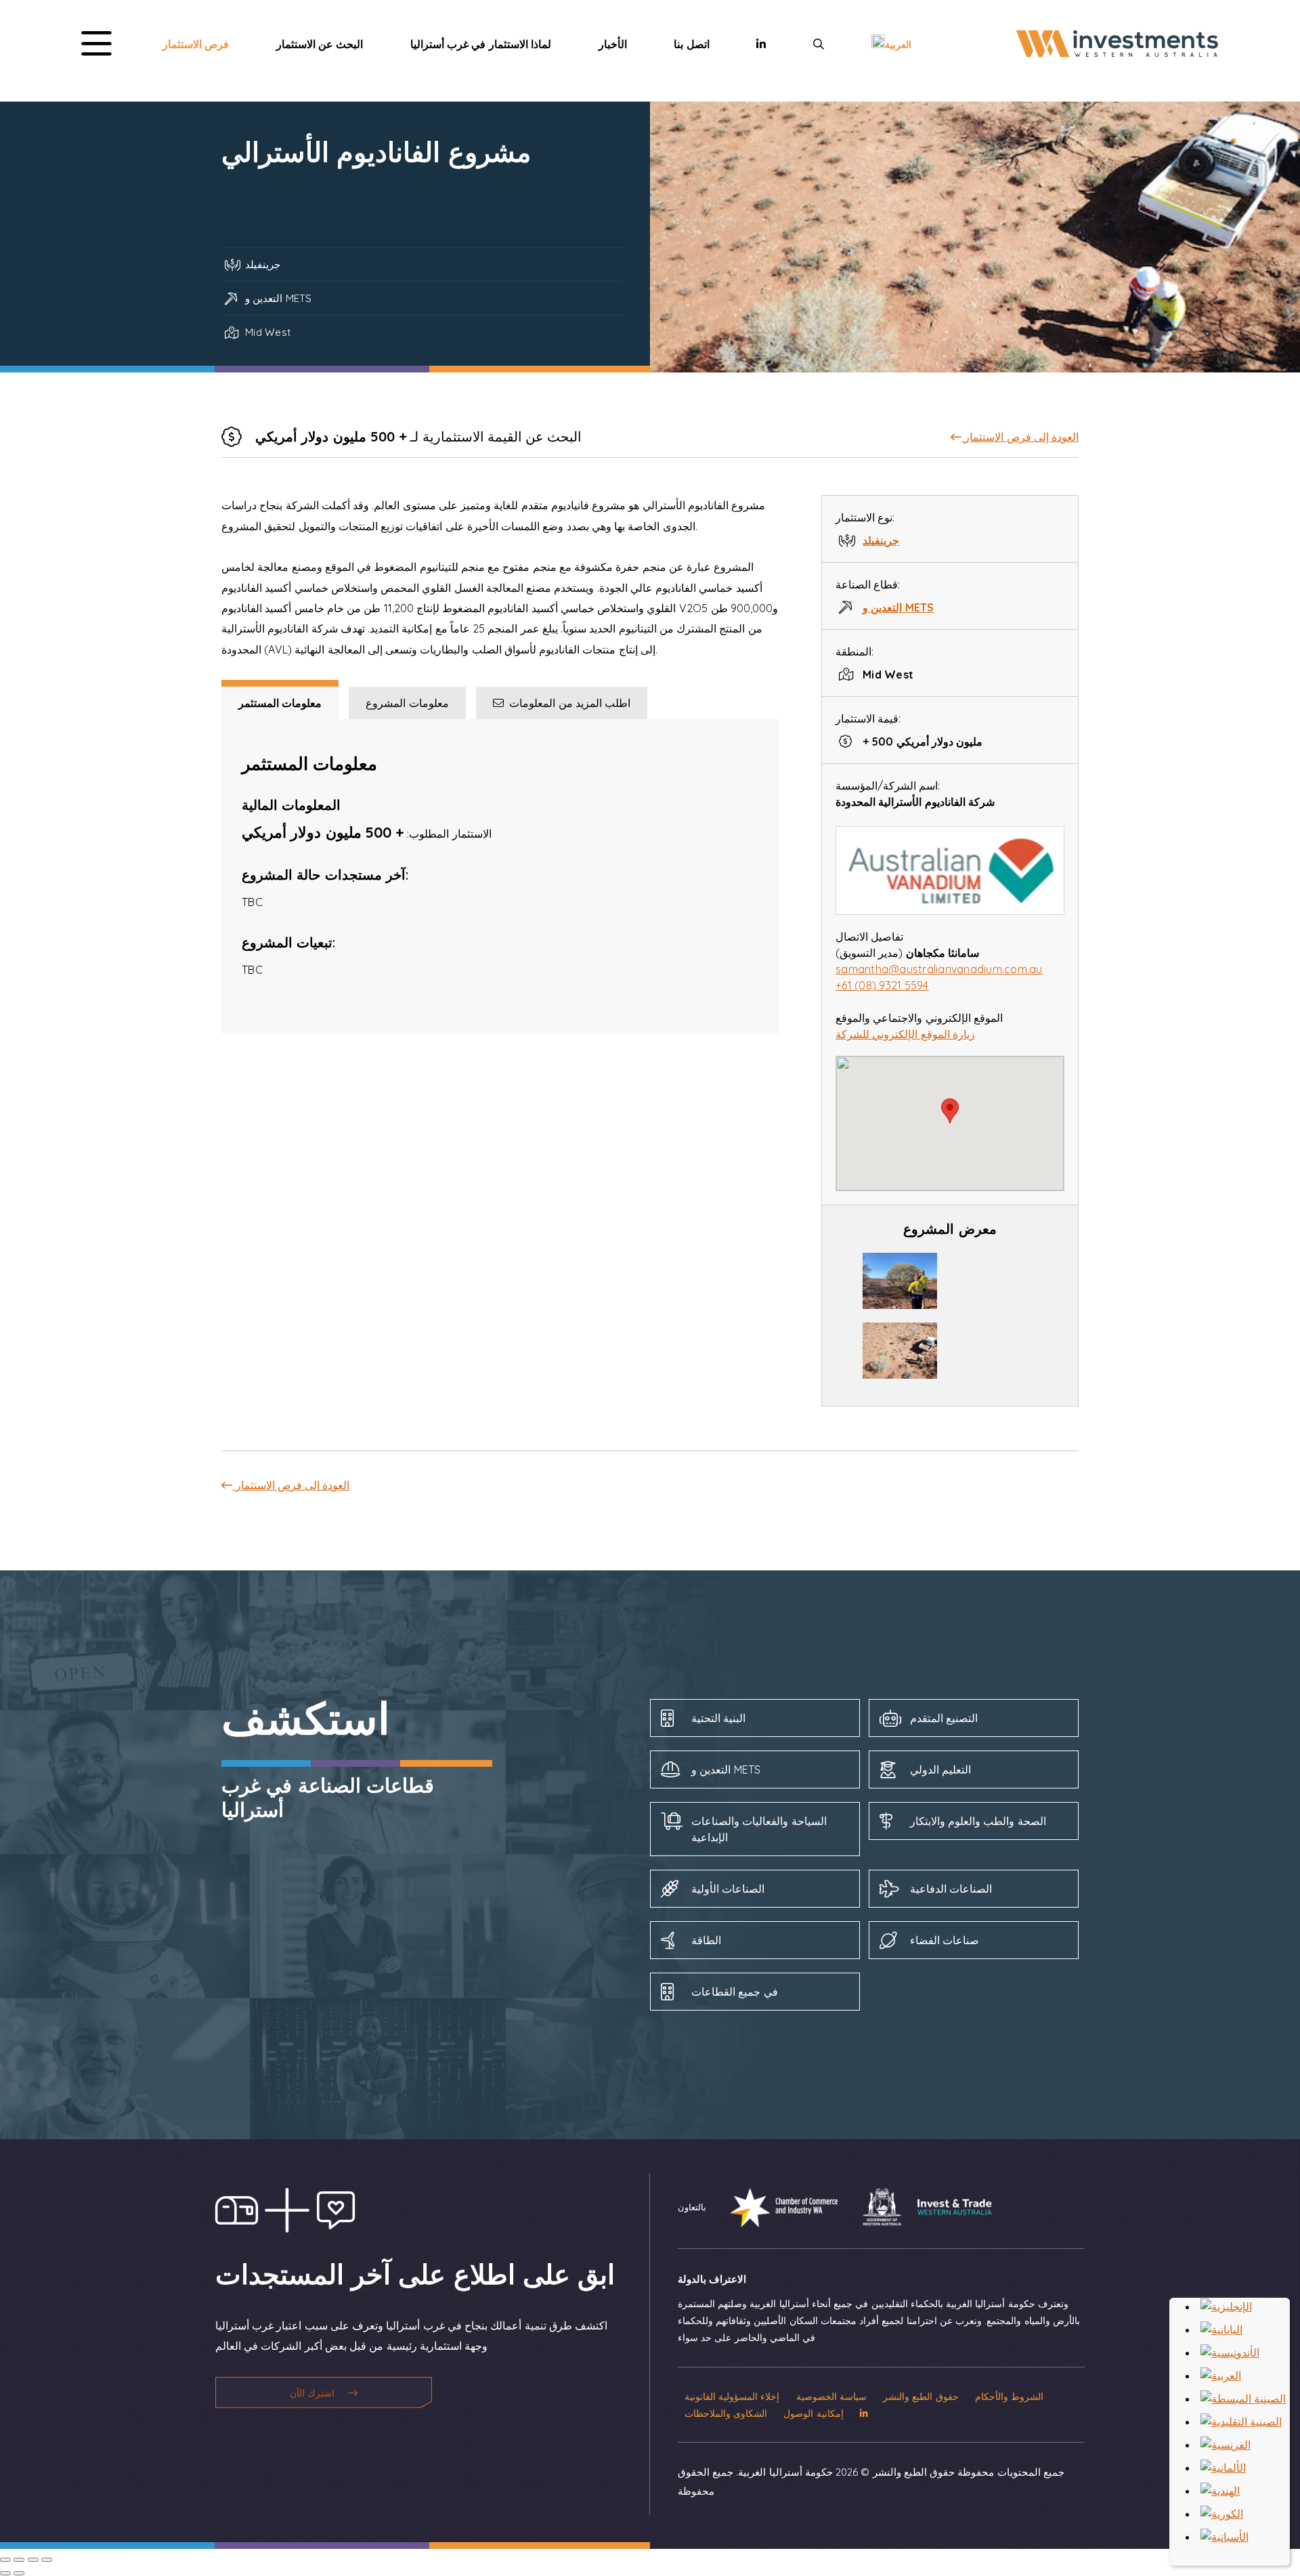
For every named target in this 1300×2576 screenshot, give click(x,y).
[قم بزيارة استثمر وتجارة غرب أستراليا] (917, 2206)
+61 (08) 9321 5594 (882, 985)
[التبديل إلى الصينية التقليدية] (1241, 2422)
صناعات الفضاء (945, 1940)
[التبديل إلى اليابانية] (1221, 2330)
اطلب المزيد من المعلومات (567, 703)
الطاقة (706, 1940)
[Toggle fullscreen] (33, 2560)
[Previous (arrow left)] (5, 2573)
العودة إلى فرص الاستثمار (1020, 437)
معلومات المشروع (407, 703)
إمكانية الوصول (813, 2413)
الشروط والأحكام (1009, 2396)
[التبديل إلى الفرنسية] (1226, 2445)
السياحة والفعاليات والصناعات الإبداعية (759, 1829)
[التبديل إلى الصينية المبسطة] (1243, 2399)
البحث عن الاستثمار (320, 44)
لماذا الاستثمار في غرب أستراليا (481, 44)
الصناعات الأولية (728, 1889)
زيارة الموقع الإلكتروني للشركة (905, 1034)
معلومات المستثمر (280, 703)
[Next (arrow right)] (19, 2573)
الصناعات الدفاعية (951, 1889)
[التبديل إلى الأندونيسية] (1230, 2353)
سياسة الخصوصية (831, 2396)
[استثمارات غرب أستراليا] (1117, 57)
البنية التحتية (718, 1718)
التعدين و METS (898, 607)
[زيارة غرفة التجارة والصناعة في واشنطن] (774, 2206)
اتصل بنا (691, 44)
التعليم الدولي (940, 1769)
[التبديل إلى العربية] (1221, 2376)
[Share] (19, 2560)
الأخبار (613, 44)
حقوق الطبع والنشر (921, 2396)
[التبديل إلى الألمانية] (1223, 2468)
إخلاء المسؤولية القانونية (732, 2396)
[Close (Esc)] (5, 2560)
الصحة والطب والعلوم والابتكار (978, 1821)
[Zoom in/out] (47, 2560)
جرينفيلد (881, 540)
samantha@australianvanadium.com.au (939, 969)
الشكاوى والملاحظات (726, 2413)
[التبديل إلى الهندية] (1220, 2491)
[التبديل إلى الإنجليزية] (1226, 2306)
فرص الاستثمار (196, 44)
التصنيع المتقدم (944, 1718)
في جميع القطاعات (735, 1992)
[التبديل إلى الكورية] (1222, 2514)
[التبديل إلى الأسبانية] (1225, 2537)
